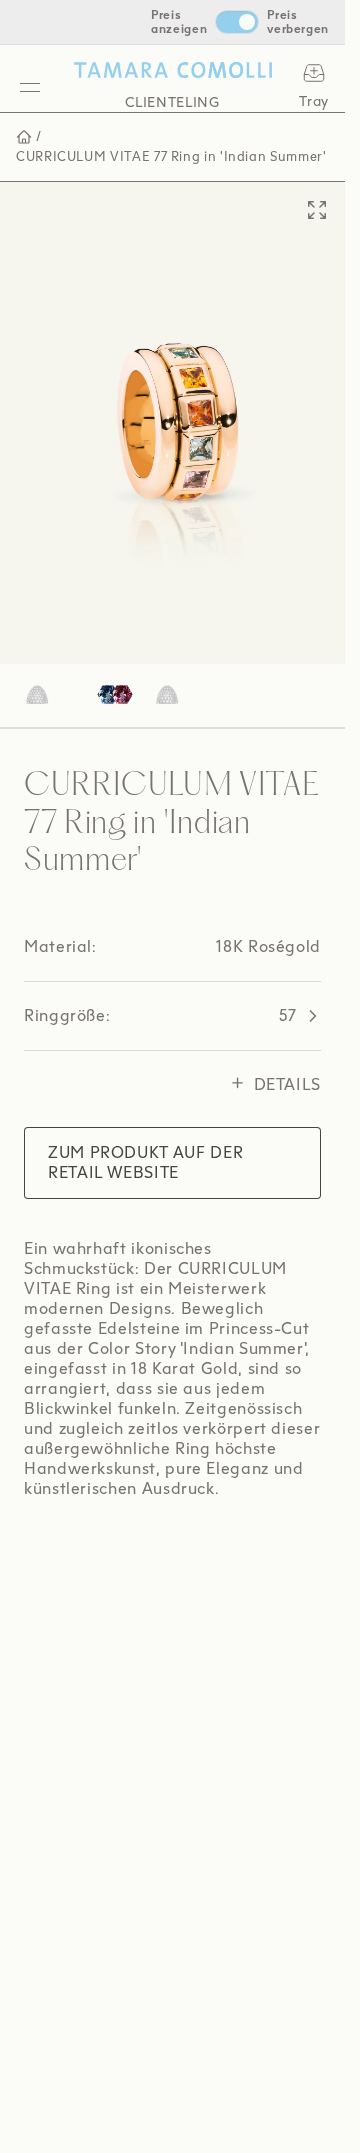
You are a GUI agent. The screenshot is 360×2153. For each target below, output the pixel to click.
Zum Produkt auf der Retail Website (145, 1142)
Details (287, 1064)
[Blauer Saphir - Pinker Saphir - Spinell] (48, 676)
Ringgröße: (160, 995)
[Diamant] (110, 676)
